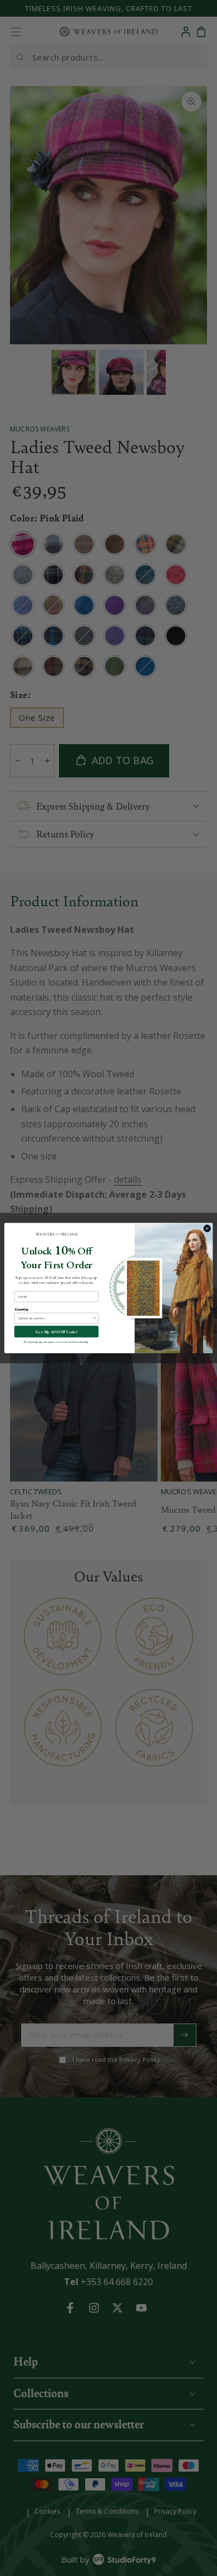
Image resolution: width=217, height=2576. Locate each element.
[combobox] (55, 1319)
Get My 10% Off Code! (56, 1332)
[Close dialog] (207, 1228)
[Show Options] (95, 1319)
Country (22, 1309)
